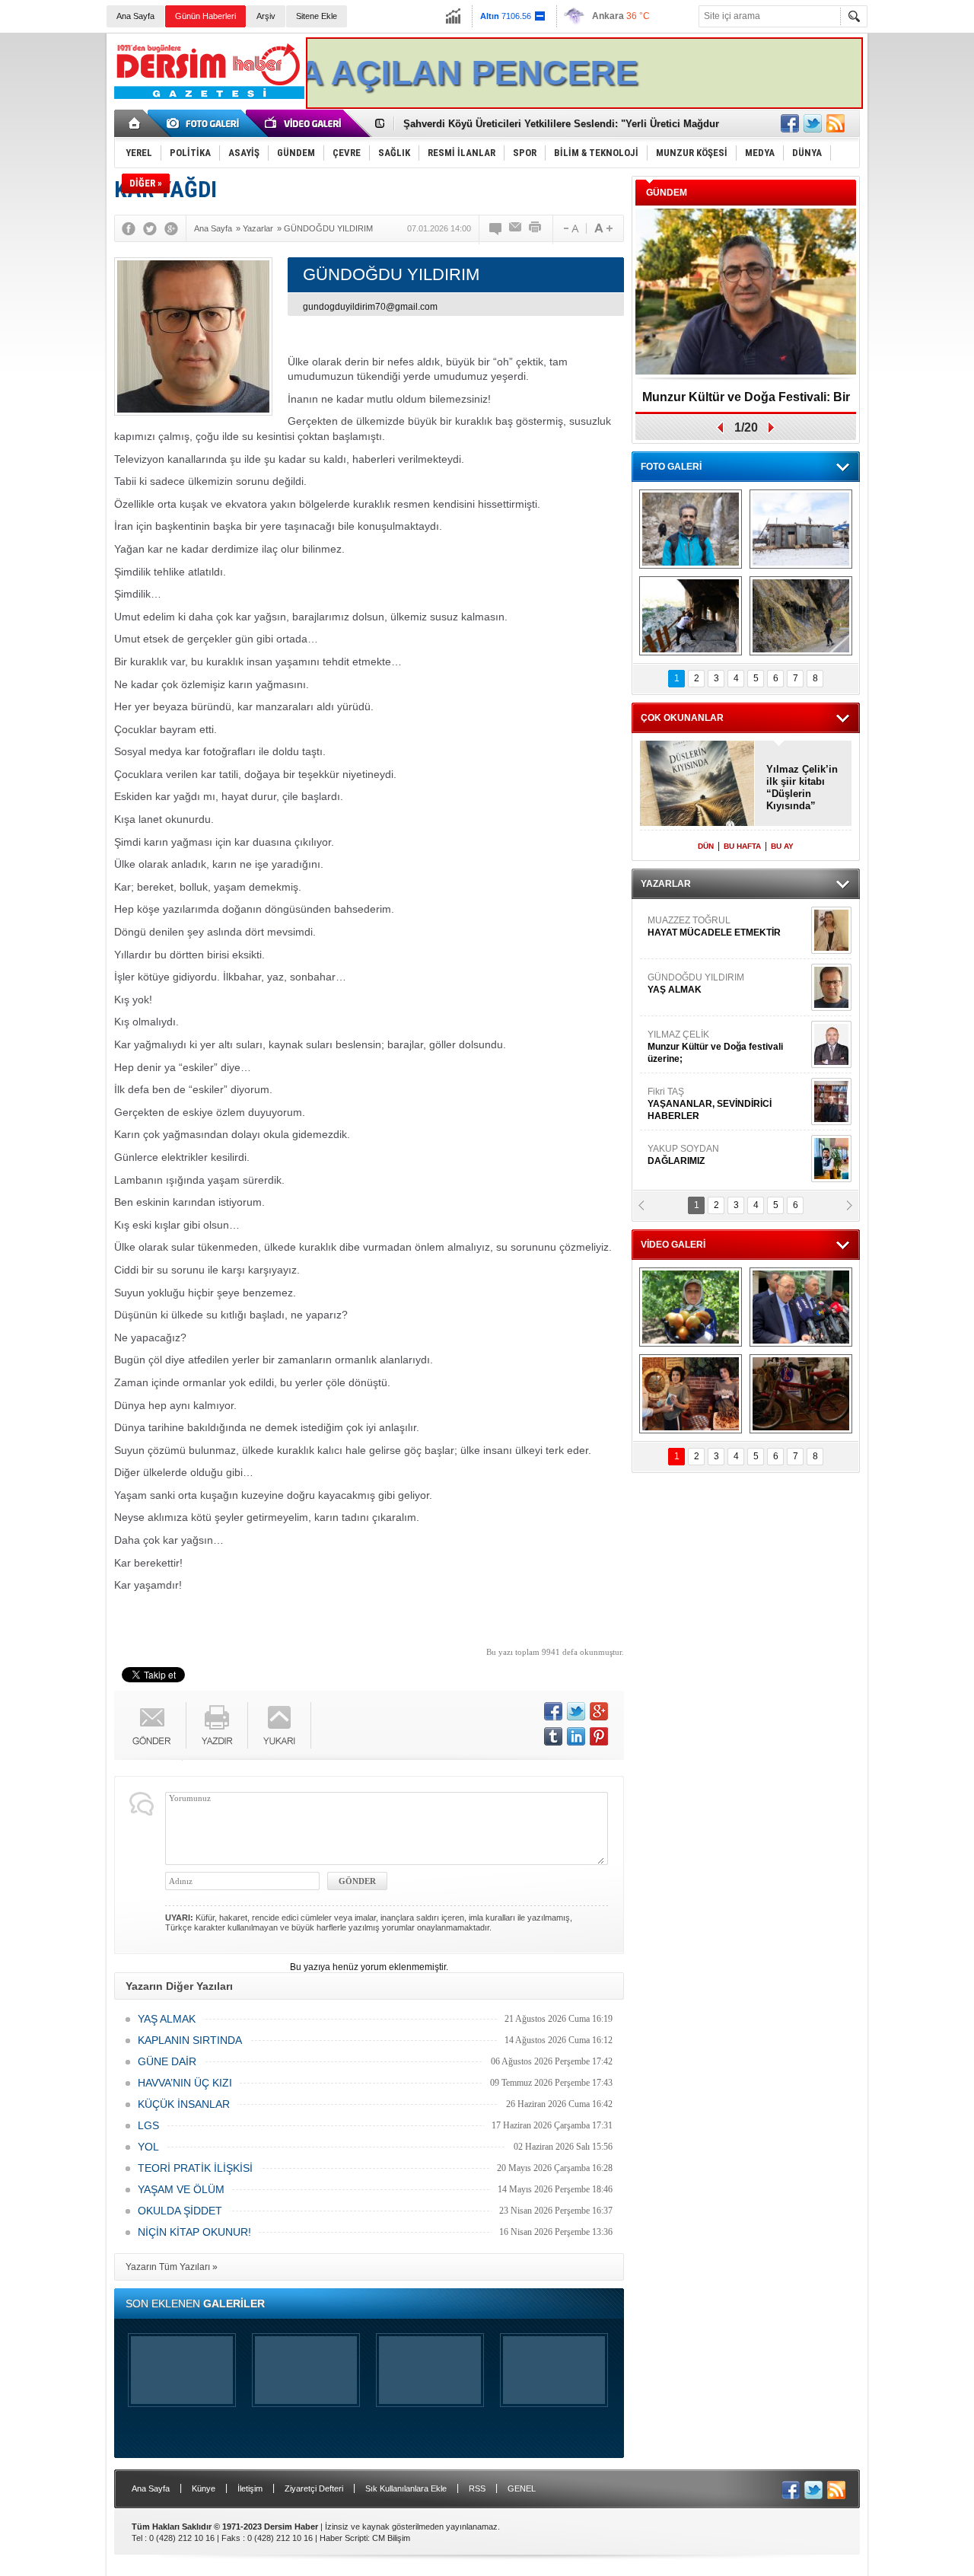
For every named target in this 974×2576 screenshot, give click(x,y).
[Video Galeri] (304, 123)
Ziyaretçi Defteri (314, 2488)
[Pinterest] (599, 1736)
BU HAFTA (742, 846)
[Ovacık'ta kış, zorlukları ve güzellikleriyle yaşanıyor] (801, 529)
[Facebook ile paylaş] (790, 123)
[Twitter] (150, 228)
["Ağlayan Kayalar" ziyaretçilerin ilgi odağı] (801, 616)
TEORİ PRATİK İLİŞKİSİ (195, 2168)
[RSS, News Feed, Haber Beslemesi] (836, 123)
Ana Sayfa (135, 16)
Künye (204, 2488)
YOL (148, 2147)
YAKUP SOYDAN (683, 1122)
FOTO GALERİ (671, 467)
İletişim (250, 2488)
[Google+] (171, 228)
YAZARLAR (666, 884)
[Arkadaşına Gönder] (516, 228)
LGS (148, 2125)
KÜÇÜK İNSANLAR (184, 2104)
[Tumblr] (553, 1736)
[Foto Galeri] (205, 123)
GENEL (522, 2488)
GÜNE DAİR (167, 2061)
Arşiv (266, 16)
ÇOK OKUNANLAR (682, 718)
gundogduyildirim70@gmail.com (370, 307)
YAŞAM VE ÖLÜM (181, 2189)
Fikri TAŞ (710, 1071)
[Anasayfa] (135, 123)
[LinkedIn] (576, 1736)
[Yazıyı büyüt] (603, 228)
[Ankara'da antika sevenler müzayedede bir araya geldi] (801, 1394)
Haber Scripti (344, 2538)
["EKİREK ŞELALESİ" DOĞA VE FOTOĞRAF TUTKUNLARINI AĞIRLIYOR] (691, 529)
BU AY (782, 846)
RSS (477, 2488)
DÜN (706, 846)
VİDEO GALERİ (673, 1245)
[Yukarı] (280, 1725)
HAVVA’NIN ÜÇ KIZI (185, 2083)
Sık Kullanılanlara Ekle (406, 2488)
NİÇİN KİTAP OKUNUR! (194, 2232)
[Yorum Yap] (496, 228)
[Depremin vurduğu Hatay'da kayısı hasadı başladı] (691, 1307)
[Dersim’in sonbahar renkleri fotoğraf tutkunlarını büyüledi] (691, 616)
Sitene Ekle (317, 16)
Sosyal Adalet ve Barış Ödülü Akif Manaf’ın (746, 402)
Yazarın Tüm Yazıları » (172, 2267)
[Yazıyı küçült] (570, 228)
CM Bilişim (391, 2538)
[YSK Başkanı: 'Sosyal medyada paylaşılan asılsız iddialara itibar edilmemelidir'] (801, 1307)
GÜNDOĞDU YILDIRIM (696, 951)
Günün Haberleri (205, 16)
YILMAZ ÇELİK (715, 1014)
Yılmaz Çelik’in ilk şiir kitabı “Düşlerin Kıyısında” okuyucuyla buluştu (802, 788)
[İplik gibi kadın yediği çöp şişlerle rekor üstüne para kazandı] (691, 1394)
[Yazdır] (536, 228)
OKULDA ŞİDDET (180, 2211)
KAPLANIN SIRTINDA (190, 2040)
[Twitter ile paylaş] (813, 123)
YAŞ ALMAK (167, 2019)
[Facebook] (129, 228)
